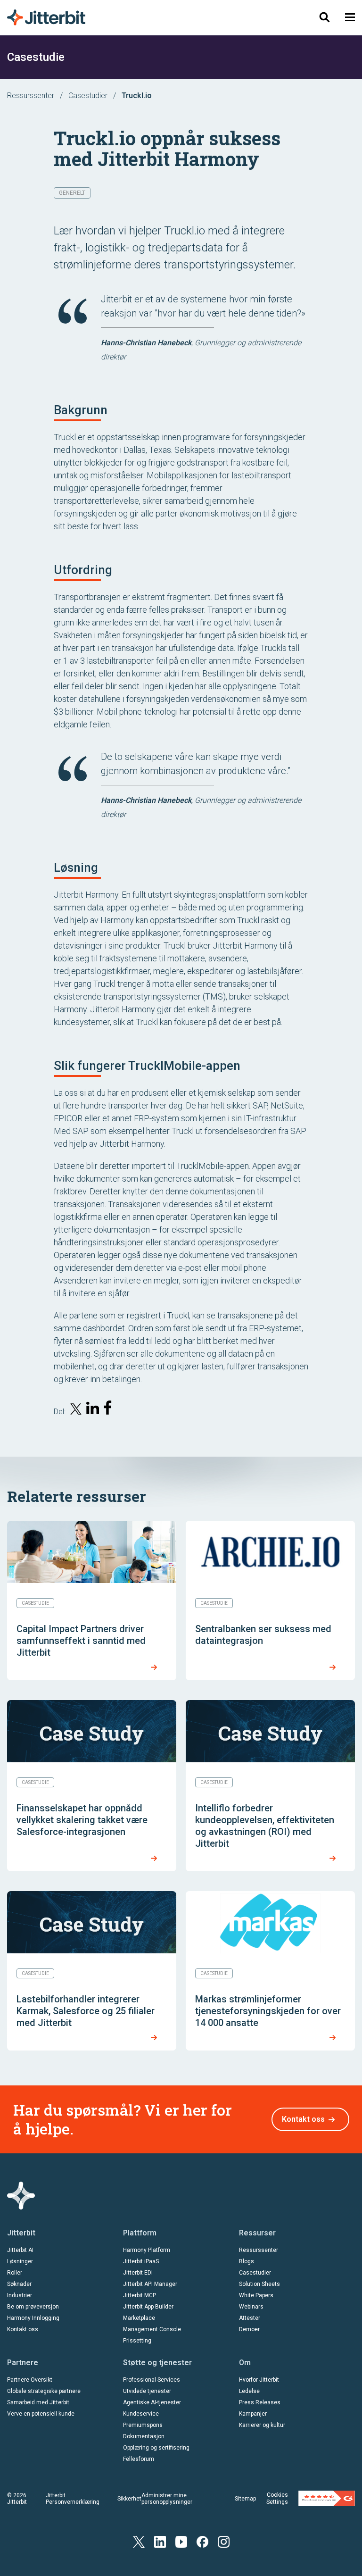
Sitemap (245, 2499)
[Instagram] (224, 2541)
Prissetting (137, 2341)
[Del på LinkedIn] (93, 1410)
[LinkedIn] (160, 2541)
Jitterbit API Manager (150, 2284)
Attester (250, 2318)
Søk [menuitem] (320, 17)
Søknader (19, 2284)
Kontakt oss (303, 2119)
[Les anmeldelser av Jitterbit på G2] (327, 2498)
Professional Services (152, 2380)
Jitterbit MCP (140, 2295)
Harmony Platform (147, 2250)
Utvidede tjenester (147, 2391)
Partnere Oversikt (30, 2380)
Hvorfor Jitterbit (259, 2380)
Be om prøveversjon (33, 2307)
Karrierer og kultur (262, 2425)
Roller (15, 2273)
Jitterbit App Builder (148, 2307)
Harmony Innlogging (33, 2318)
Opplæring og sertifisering (156, 2448)
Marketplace (139, 2318)
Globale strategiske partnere (44, 2391)
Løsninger (20, 2261)
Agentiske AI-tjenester (152, 2402)
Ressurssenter (31, 96)
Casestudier (88, 96)
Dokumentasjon (144, 2436)
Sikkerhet (129, 2499)
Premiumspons (143, 2425)
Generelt (72, 193)
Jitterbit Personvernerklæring (73, 2499)
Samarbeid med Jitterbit (38, 2402)
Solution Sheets (259, 2284)
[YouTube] (181, 2541)
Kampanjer (253, 2414)
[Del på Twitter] (76, 1411)
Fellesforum (139, 2459)
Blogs (247, 2261)
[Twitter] (139, 2541)
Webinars (251, 2307)
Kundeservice (141, 2414)
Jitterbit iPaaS (141, 2261)
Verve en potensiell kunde (41, 2414)
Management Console (152, 2329)
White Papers (256, 2295)
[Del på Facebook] (110, 1410)
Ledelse (249, 2391)
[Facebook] (202, 2541)
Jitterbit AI (20, 2250)
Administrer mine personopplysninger (167, 2499)
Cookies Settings (277, 2498)
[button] (350, 17)
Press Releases (260, 2402)
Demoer (249, 2329)
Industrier (20, 2295)
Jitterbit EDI (138, 2273)
